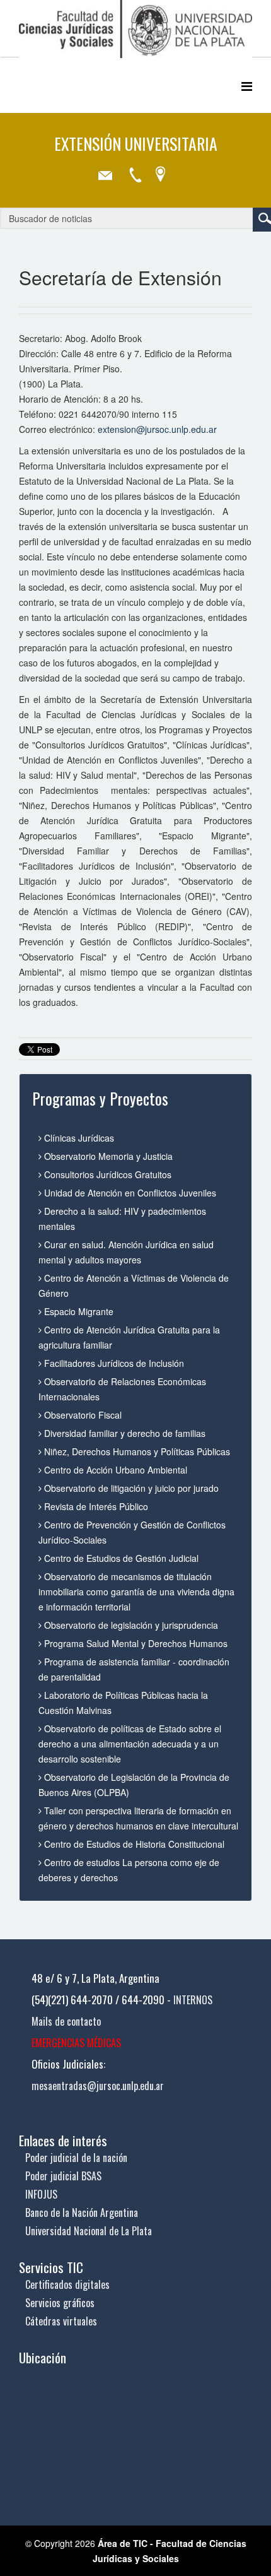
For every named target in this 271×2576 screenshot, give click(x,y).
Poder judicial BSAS (63, 2176)
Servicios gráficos (60, 2303)
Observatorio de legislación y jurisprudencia (130, 1625)
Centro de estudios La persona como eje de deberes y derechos (129, 1870)
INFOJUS (41, 2194)
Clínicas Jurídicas (78, 1138)
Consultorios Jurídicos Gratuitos (107, 1174)
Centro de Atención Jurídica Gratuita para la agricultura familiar (129, 1337)
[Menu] (247, 86)
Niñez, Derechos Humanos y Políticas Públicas (136, 1451)
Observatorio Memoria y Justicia (107, 1156)
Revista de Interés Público (95, 1506)
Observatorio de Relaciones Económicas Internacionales (122, 1389)
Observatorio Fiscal (82, 1415)
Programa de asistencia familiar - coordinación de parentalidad (134, 1669)
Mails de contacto (66, 2021)
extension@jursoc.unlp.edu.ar (157, 429)
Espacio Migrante (78, 1311)
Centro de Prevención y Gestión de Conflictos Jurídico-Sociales (132, 1532)
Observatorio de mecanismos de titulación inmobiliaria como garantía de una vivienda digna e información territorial (136, 1592)
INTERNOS (193, 2000)
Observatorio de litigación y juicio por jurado (130, 1488)
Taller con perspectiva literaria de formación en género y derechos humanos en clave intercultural (138, 1818)
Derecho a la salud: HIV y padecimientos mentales (122, 1219)
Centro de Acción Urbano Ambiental (114, 1470)
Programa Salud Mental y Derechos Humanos (135, 1643)
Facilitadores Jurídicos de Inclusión (113, 1363)
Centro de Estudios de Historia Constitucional (133, 1844)
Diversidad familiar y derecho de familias (124, 1433)
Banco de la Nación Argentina (82, 2213)
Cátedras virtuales (61, 2321)
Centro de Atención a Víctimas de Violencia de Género (134, 1285)
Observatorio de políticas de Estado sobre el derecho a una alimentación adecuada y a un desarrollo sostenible (130, 1744)
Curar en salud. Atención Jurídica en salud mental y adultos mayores (126, 1252)
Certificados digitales (67, 2284)
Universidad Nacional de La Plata (89, 2231)
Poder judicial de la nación (76, 2158)
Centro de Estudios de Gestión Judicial (120, 1558)
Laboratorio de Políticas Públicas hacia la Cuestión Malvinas (123, 1703)
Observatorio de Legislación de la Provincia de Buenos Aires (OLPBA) (134, 1785)
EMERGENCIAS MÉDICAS (76, 2043)
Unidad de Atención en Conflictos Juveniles (129, 1193)
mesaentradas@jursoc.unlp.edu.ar (98, 2086)
